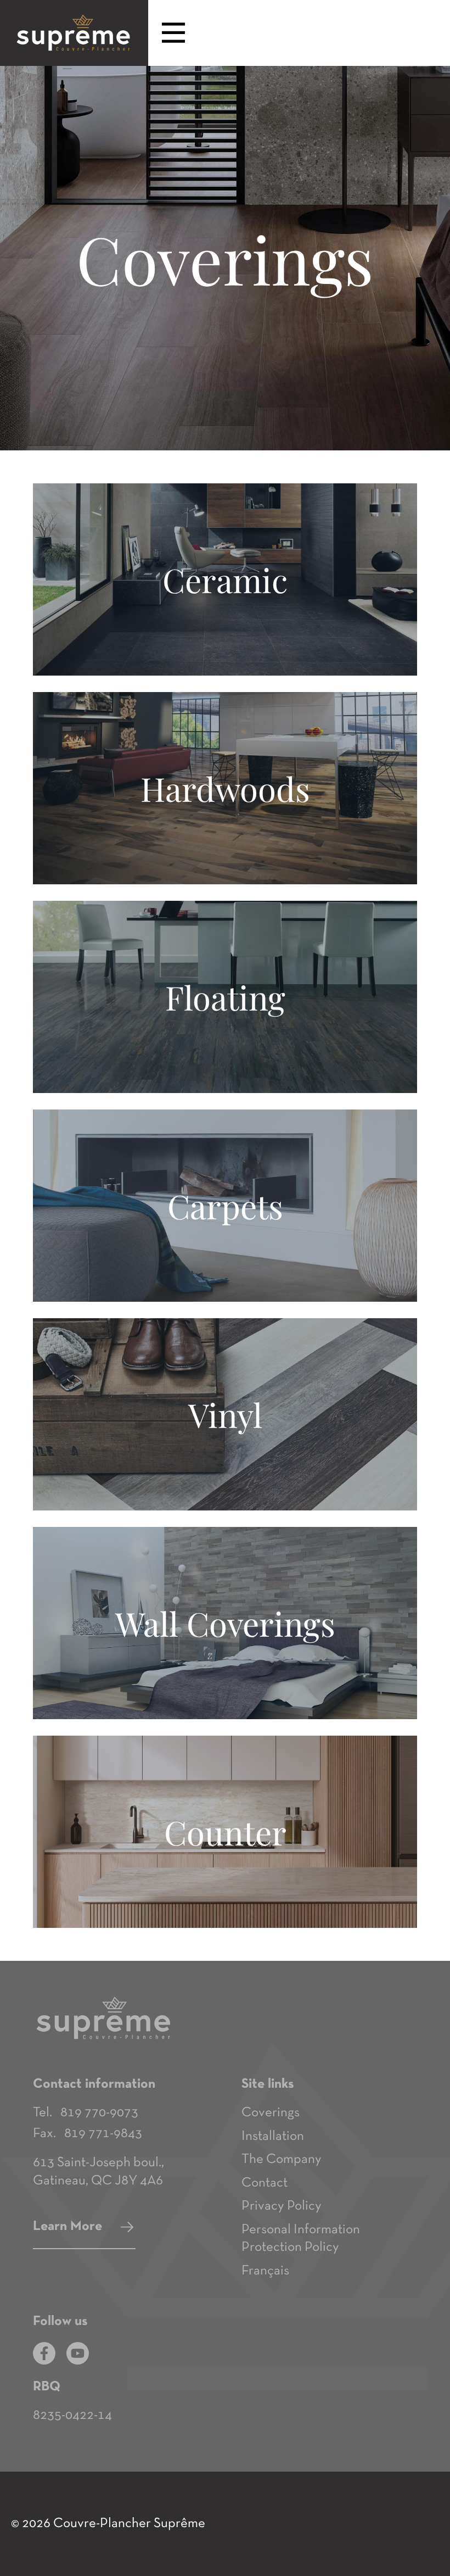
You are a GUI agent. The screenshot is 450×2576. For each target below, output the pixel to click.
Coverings (271, 2113)
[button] (173, 34)
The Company (282, 2159)
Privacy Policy (282, 2206)
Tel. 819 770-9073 (86, 2113)
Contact (265, 2183)
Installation (273, 2136)
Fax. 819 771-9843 (88, 2134)
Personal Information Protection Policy (301, 2239)
